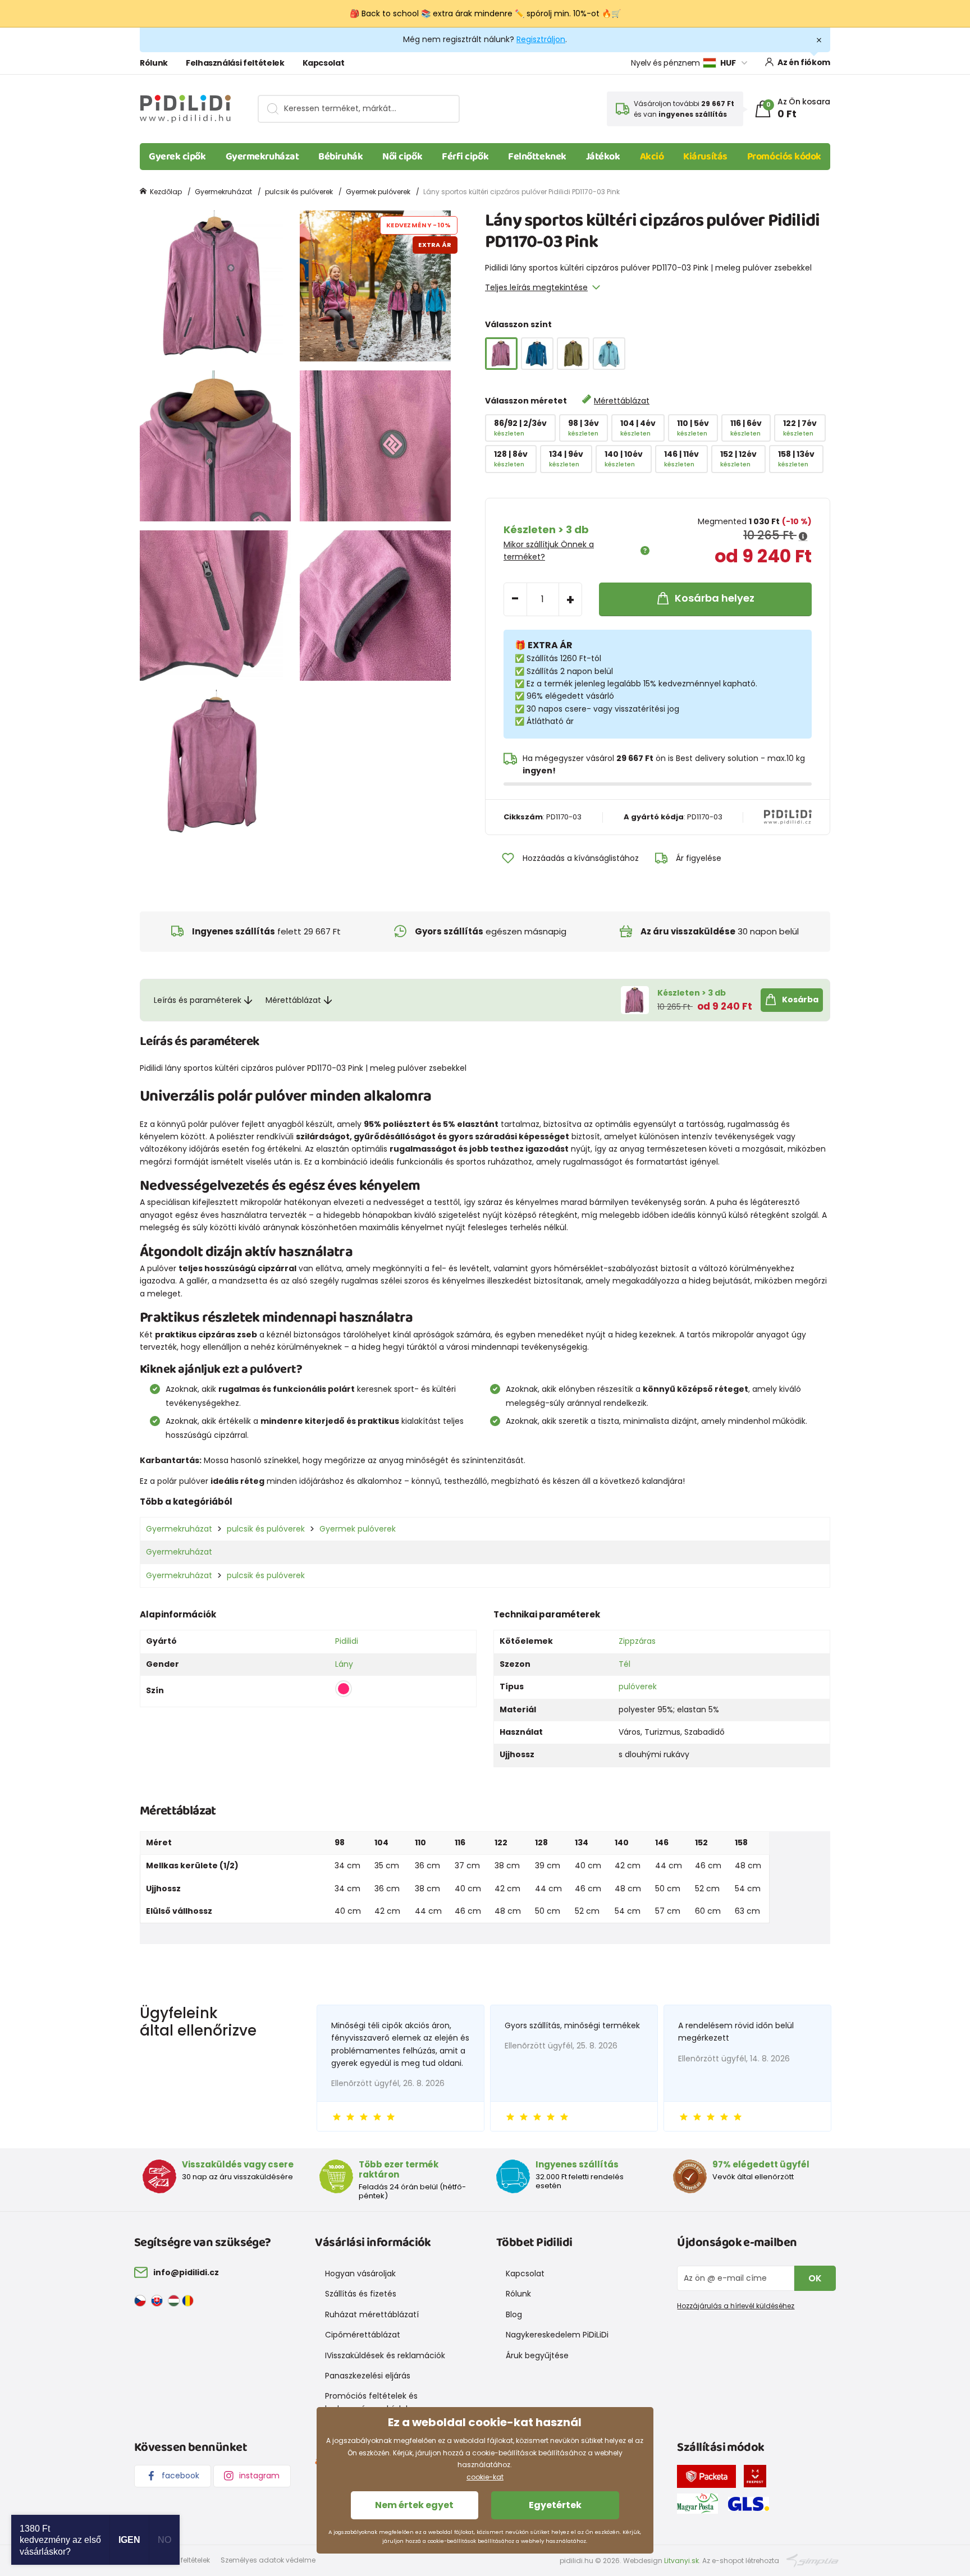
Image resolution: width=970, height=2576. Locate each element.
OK (815, 2278)
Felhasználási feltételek (235, 63)
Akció (652, 157)
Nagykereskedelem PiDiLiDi (557, 2335)
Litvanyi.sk (681, 2561)
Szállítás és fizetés (361, 2294)
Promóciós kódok (784, 157)
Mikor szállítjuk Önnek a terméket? (549, 551)
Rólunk (154, 63)
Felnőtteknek (537, 157)
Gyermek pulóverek (378, 192)
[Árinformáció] (803, 537)
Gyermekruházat (262, 157)
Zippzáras (637, 1641)
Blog (514, 2314)
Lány (344, 1664)
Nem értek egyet (414, 2505)
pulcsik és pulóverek (299, 192)
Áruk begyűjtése (537, 2355)
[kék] (537, 354)
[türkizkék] (609, 354)
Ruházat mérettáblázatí (372, 2314)
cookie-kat (485, 2477)
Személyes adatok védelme (268, 2560)
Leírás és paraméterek (198, 1000)
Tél (624, 1664)
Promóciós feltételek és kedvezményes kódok (371, 2402)
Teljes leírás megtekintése (536, 287)
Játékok (603, 157)
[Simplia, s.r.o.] (813, 2560)
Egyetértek (555, 2505)
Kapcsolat (324, 63)
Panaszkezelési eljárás (368, 2376)
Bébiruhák (340, 157)
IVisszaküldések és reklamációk (385, 2355)
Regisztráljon (541, 39)
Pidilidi (347, 1641)
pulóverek (638, 1686)
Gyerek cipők (177, 157)
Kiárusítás (705, 157)
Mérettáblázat (622, 401)
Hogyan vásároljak (360, 2274)
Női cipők (402, 157)
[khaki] (573, 354)
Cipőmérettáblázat (363, 2335)
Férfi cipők (465, 157)
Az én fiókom (804, 62)
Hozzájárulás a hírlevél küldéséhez (736, 2306)
